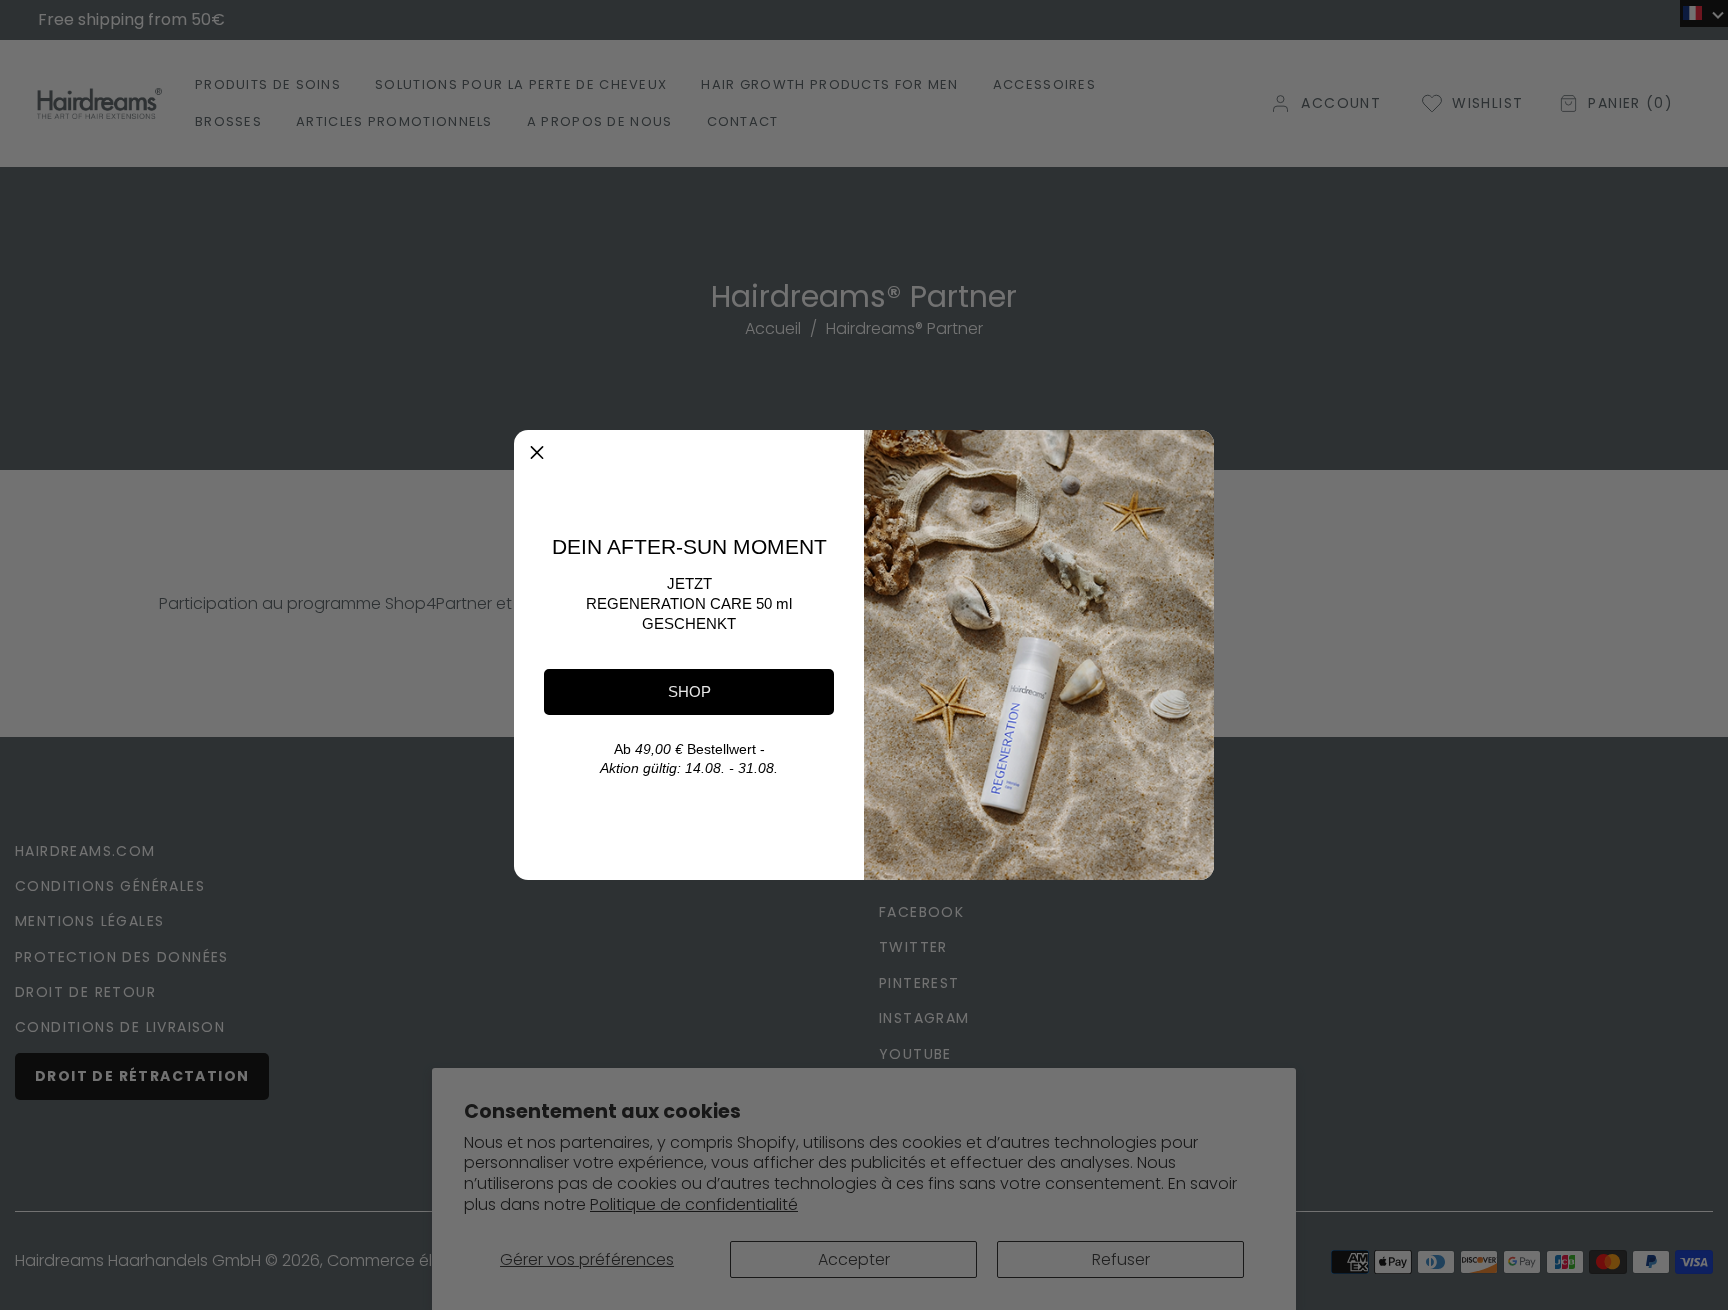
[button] (537, 453)
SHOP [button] (689, 691)
